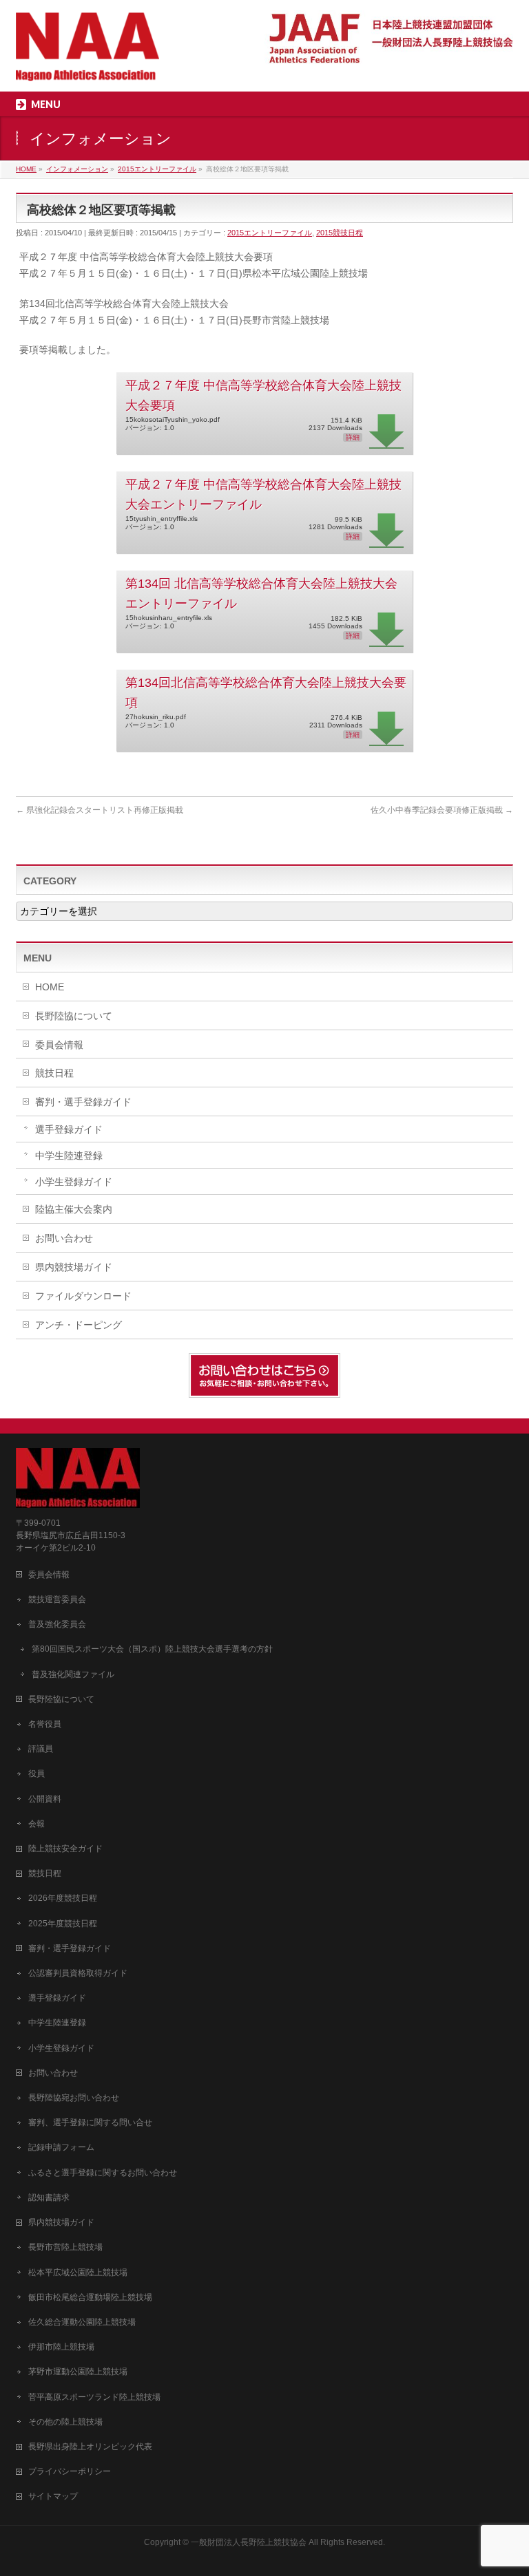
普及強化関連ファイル (73, 1674)
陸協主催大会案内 (74, 1209)
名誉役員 (45, 1724)
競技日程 (54, 1073)
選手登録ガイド (69, 1129)
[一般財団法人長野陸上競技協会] (87, 66)
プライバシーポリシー (70, 2471)
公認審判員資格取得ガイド (78, 1973)
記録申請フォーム (61, 2147)
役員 (37, 1774)
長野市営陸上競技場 (65, 2247)
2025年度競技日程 (63, 1924)
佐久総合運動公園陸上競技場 (82, 2322)
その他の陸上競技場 (65, 2422)
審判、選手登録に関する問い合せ (90, 2122)
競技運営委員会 (57, 1599)
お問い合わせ (64, 1238)
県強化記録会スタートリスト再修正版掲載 (100, 810)
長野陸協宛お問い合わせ (74, 2098)
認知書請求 (49, 2197)
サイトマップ (53, 2496)
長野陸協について (74, 1016)
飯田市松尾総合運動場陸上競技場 (90, 2297)
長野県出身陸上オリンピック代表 (90, 2447)
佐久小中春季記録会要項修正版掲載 (442, 810)
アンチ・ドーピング (79, 1325)
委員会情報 (59, 1045)
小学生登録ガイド (74, 1182)
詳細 (353, 437)
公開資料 (45, 1799)
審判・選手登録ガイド (83, 1102)
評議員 (41, 1749)
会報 (37, 1824)
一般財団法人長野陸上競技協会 (249, 2542)
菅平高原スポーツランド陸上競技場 (94, 2397)
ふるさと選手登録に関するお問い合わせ (103, 2173)
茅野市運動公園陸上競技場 (78, 2372)
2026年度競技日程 (63, 1898)
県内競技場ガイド (74, 1267)
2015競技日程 (340, 233)
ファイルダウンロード (83, 1296)
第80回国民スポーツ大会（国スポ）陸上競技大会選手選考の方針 (152, 1649)
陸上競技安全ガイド (65, 1849)
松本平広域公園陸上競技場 (78, 2272)
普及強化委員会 (57, 1624)
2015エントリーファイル (270, 233)
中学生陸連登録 (69, 1156)
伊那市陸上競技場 (61, 2347)
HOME (50, 987)
